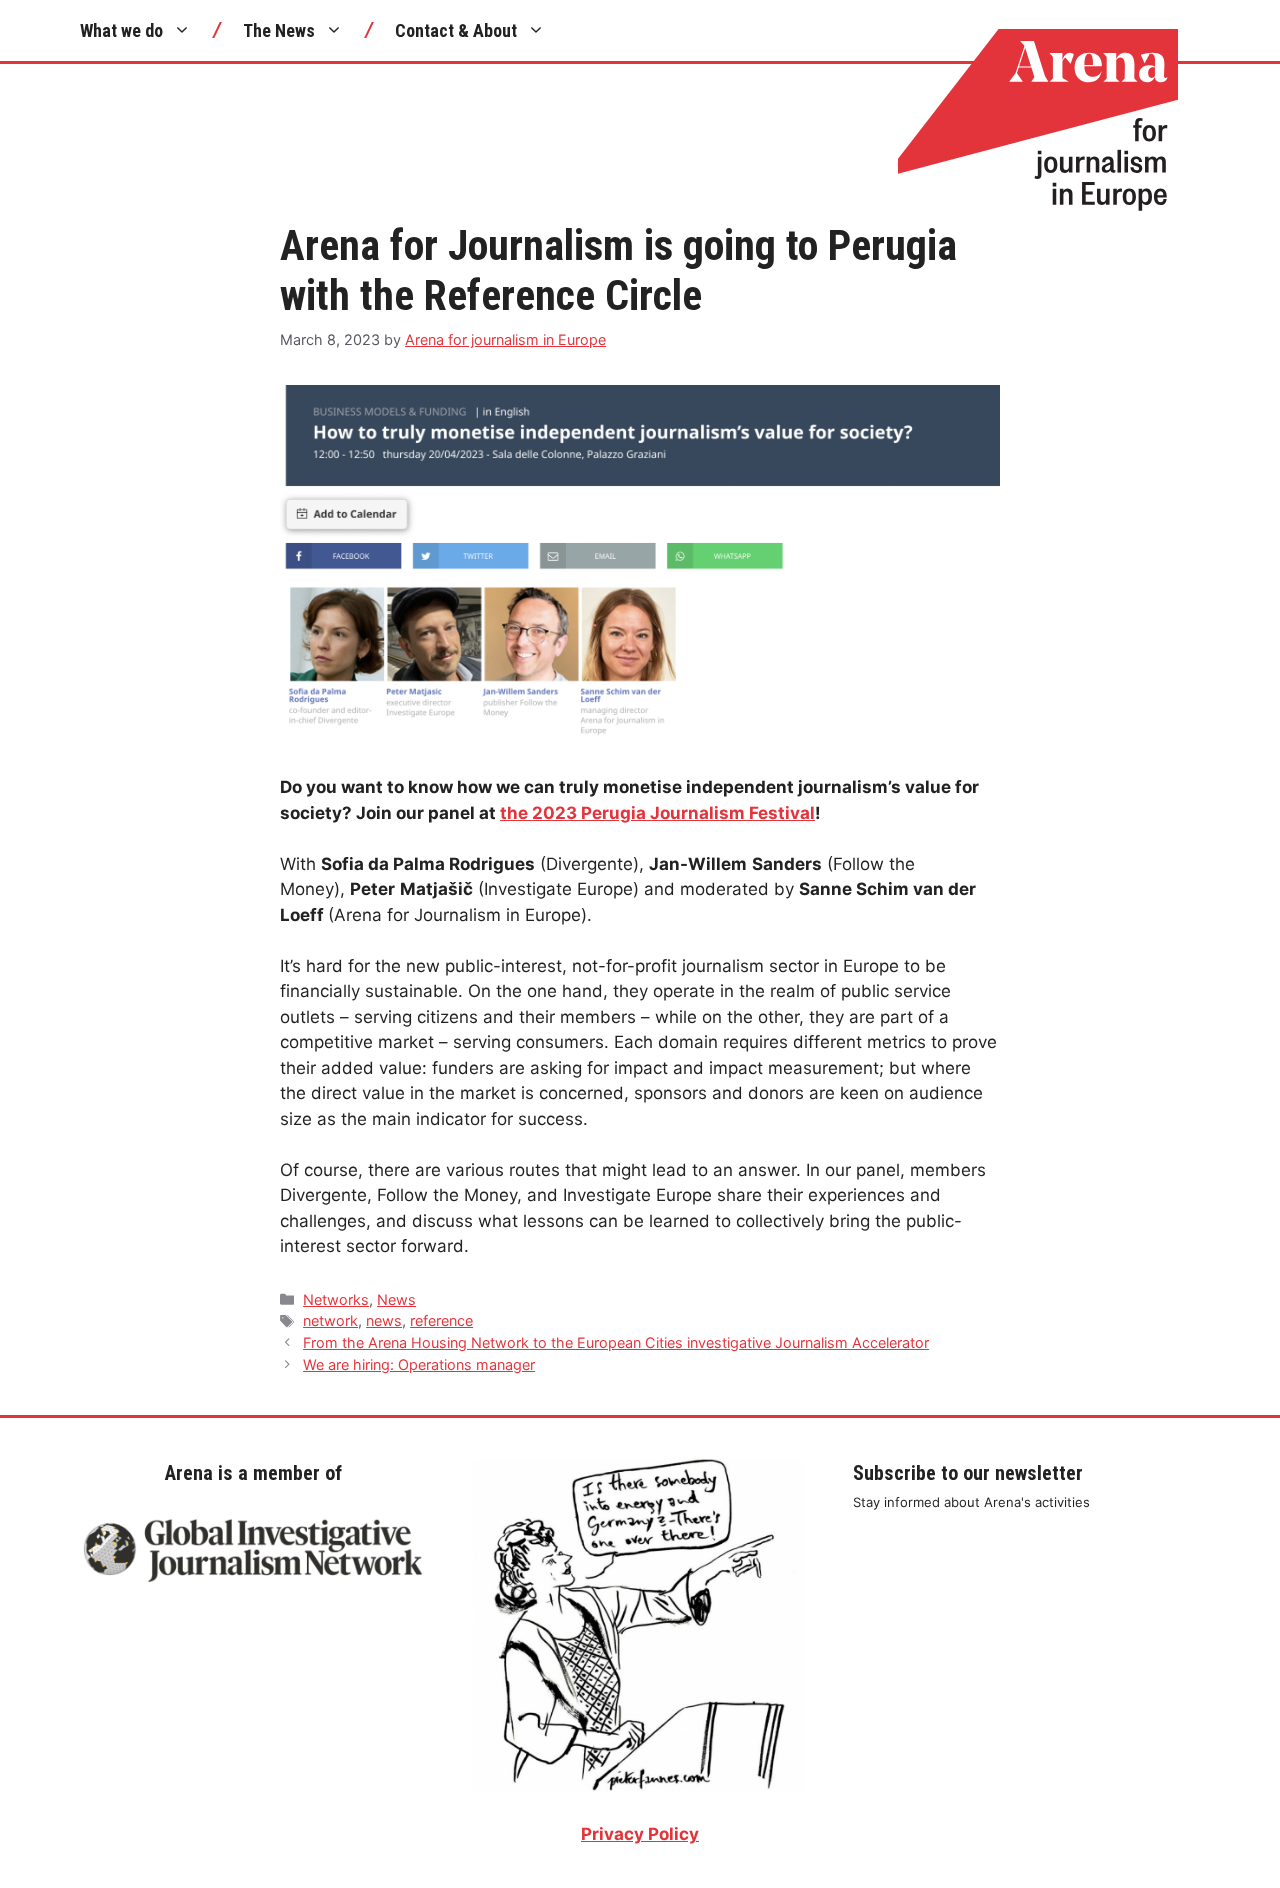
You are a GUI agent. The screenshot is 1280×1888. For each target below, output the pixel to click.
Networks (336, 1299)
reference (441, 1320)
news (384, 1320)
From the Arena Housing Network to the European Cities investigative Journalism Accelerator (616, 1342)
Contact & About (456, 30)
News (396, 1299)
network (330, 1320)
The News (279, 30)
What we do (121, 30)
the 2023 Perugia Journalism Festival (657, 813)
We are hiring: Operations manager (419, 1364)
